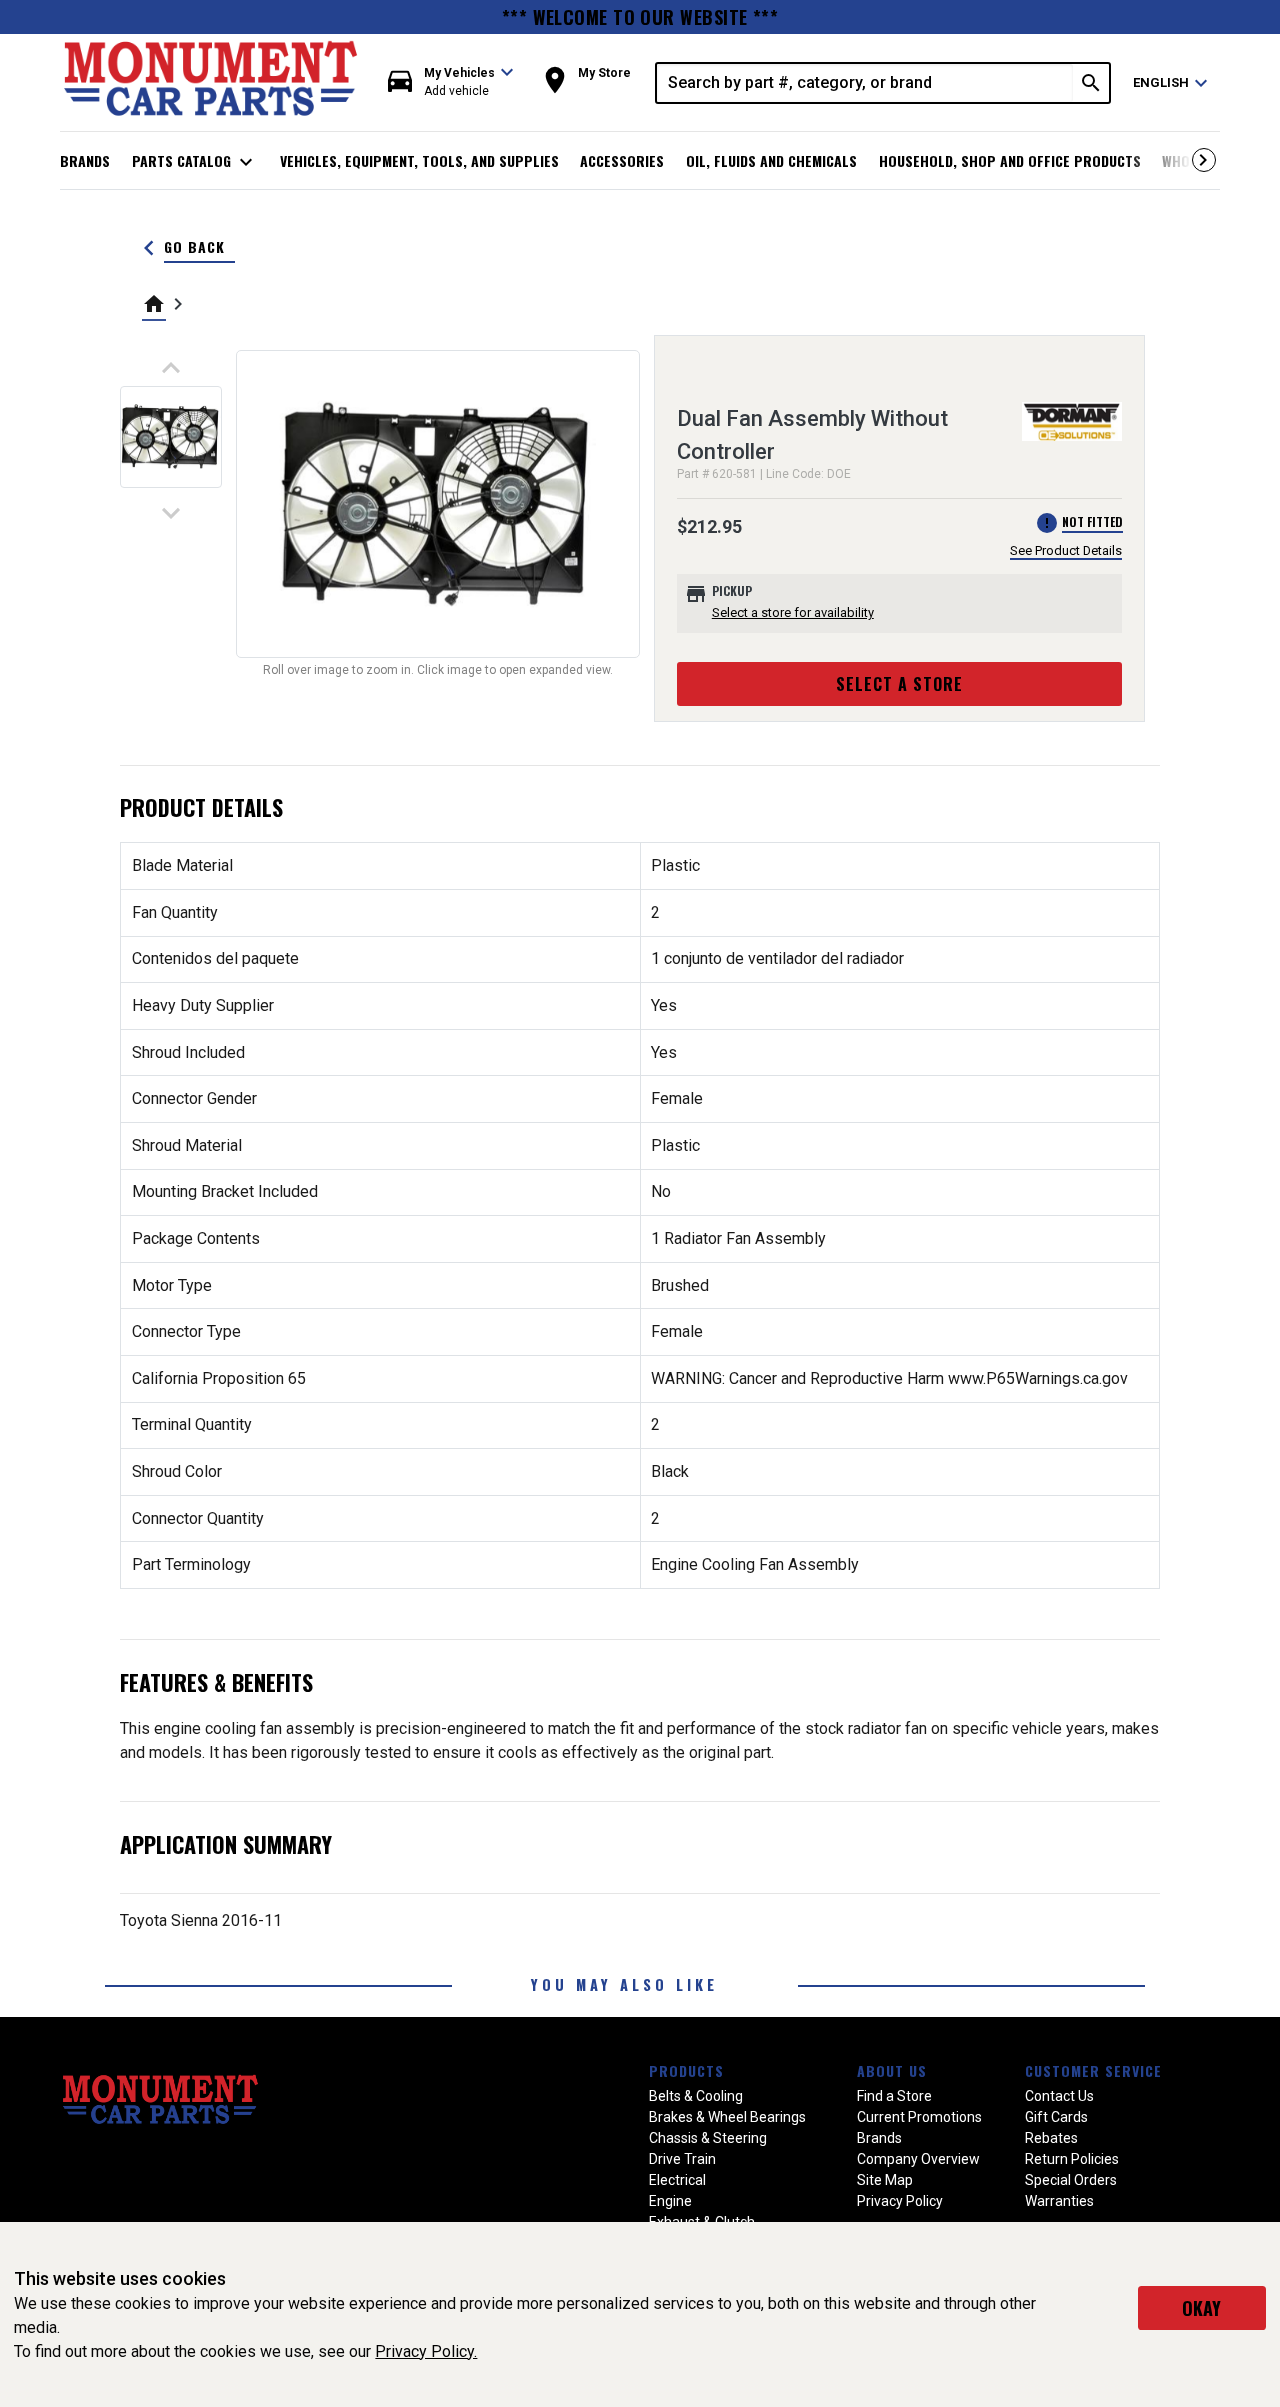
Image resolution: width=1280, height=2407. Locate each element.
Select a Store (899, 684)
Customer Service (1093, 2070)
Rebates (1051, 2138)
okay (1201, 2308)
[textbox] (865, 83)
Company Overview (918, 2159)
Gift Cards (1056, 2117)
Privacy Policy (900, 2201)
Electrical (677, 2180)
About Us (892, 2070)
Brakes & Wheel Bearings (727, 2117)
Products (686, 2070)
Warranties (1059, 2201)
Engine (670, 2201)
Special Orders (1071, 2180)
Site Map (885, 2180)
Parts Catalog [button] (195, 162)
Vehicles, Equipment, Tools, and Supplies (419, 160)
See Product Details (1066, 550)
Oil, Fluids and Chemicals (771, 160)
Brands (85, 160)
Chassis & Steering (708, 2138)
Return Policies (1072, 2159)
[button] (451, 82)
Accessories (622, 160)
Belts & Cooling (696, 2096)
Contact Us (1059, 2096)
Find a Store (894, 2096)
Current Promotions (919, 2117)
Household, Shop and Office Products (1010, 160)
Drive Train (682, 2159)
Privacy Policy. (426, 2351)
